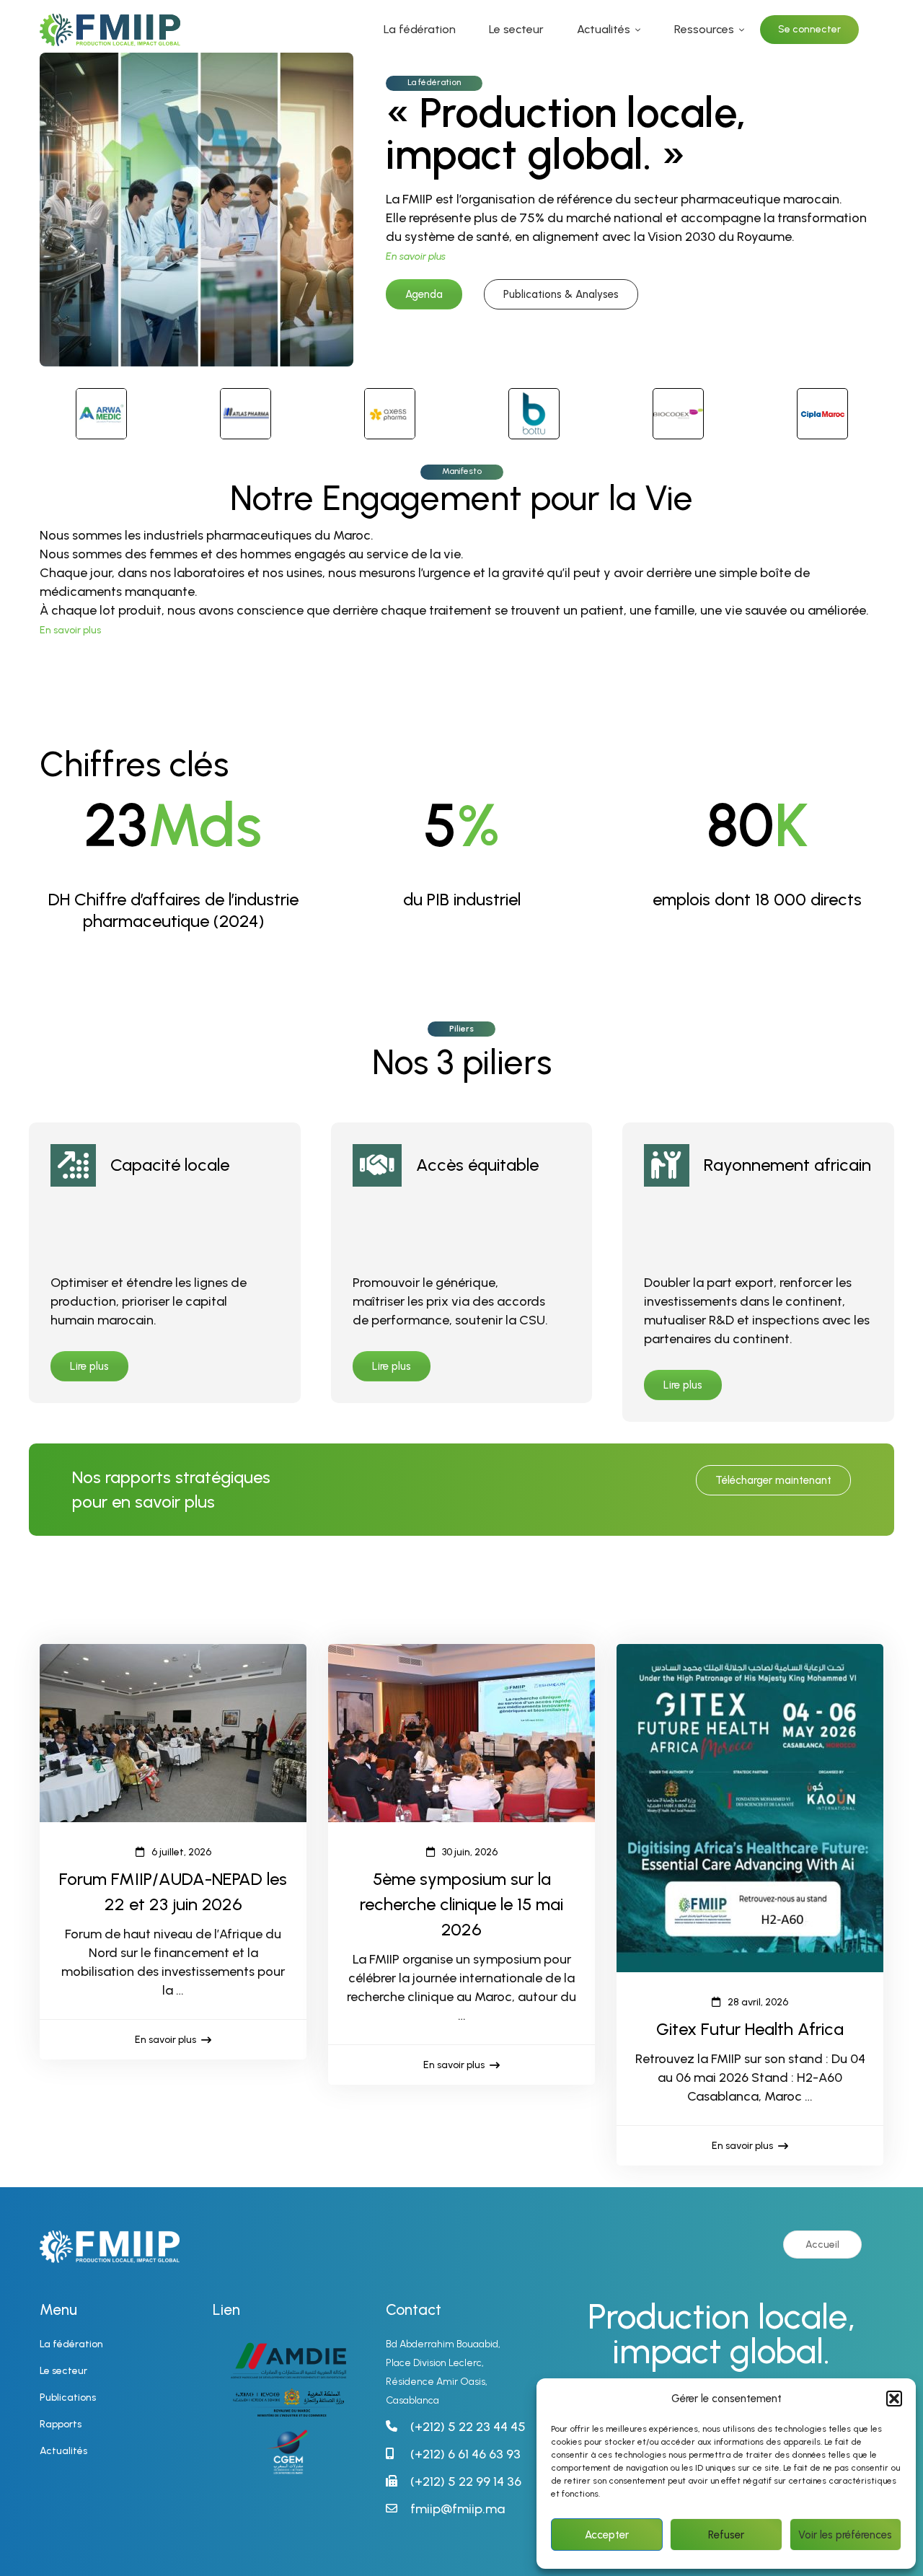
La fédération (434, 82)
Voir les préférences (845, 2535)
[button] (894, 2399)
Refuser (726, 2535)
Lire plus (89, 1366)
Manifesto (462, 471)
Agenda (424, 294)
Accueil (822, 2245)
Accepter (607, 2535)
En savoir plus (70, 630)
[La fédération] (196, 62)
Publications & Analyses (561, 294)
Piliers (461, 1029)
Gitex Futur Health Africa (750, 2029)
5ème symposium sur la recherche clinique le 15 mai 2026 (461, 1904)
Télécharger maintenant (773, 1480)
